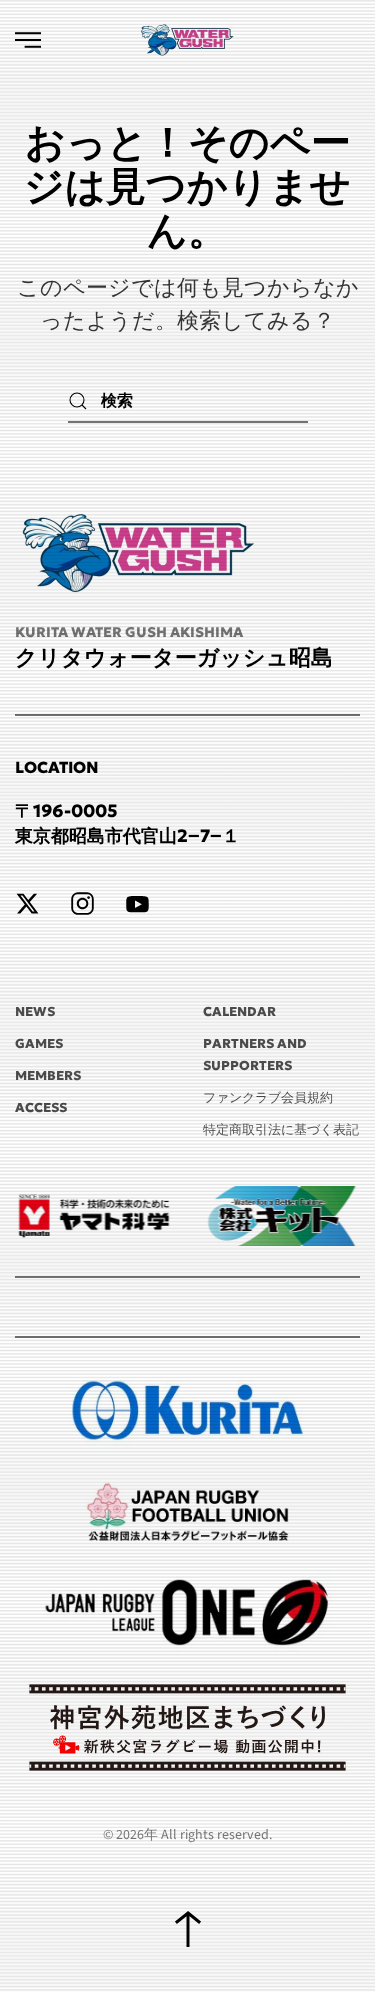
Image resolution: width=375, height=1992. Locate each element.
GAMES (39, 1043)
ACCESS (41, 1107)
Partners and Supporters (255, 1054)
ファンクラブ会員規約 (268, 1097)
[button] (28, 40)
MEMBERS (48, 1075)
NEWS (35, 1011)
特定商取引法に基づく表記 (281, 1129)
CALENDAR (239, 1011)
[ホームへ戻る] (188, 40)
